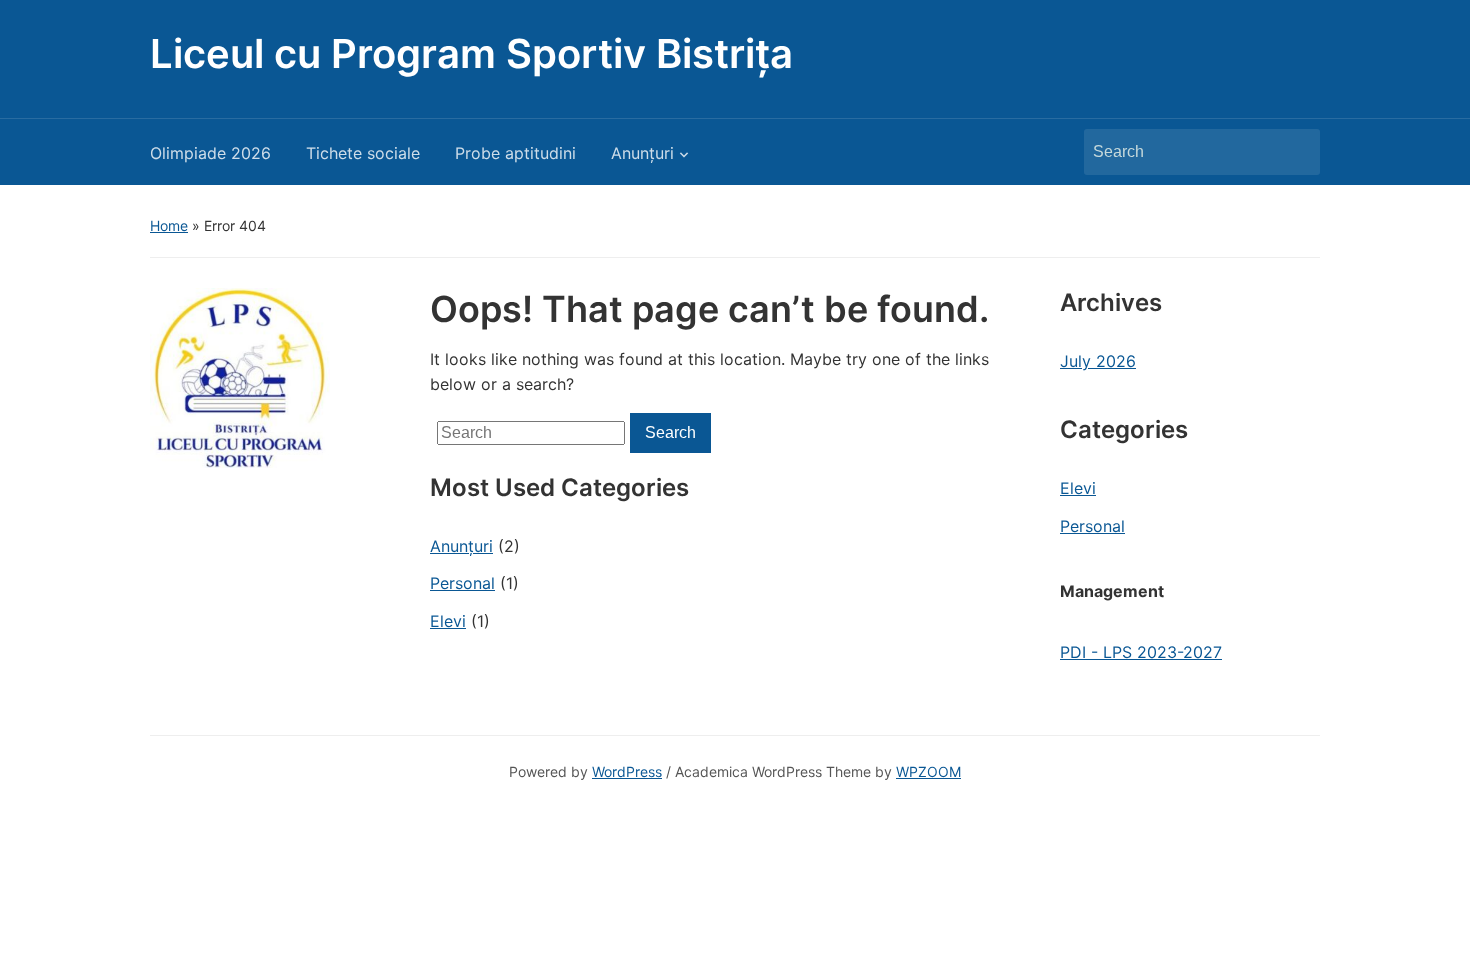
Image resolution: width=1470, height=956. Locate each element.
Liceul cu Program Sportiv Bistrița (471, 53)
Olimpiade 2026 (210, 153)
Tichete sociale (363, 153)
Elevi (448, 621)
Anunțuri (642, 153)
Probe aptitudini (515, 153)
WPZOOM (928, 771)
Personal (462, 583)
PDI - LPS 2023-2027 (1141, 652)
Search (1295, 152)
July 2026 (1098, 361)
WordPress (627, 771)
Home (169, 225)
